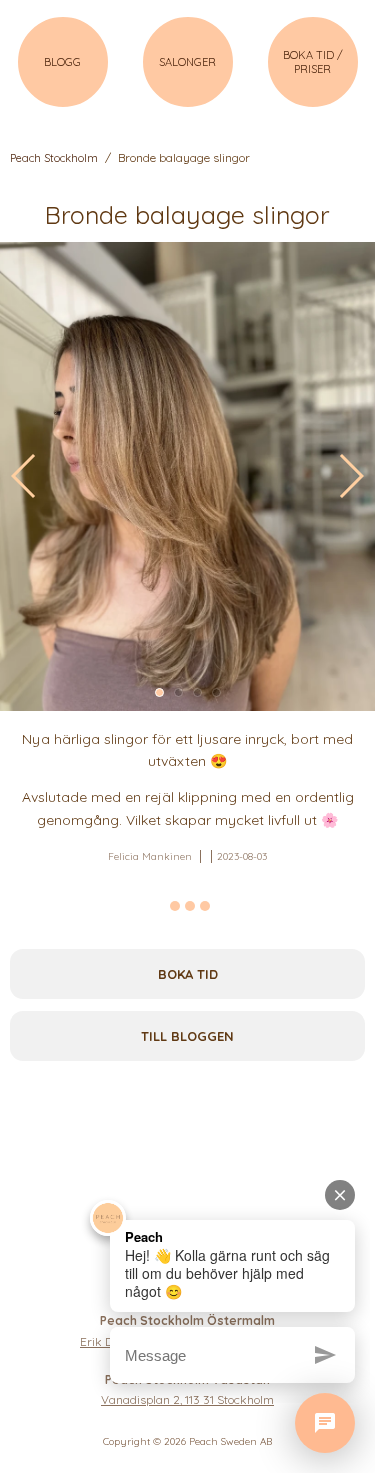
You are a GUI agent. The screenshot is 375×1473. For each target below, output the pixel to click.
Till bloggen (187, 1036)
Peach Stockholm (54, 158)
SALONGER (187, 62)
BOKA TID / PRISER (313, 62)
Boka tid (188, 974)
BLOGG (62, 62)
